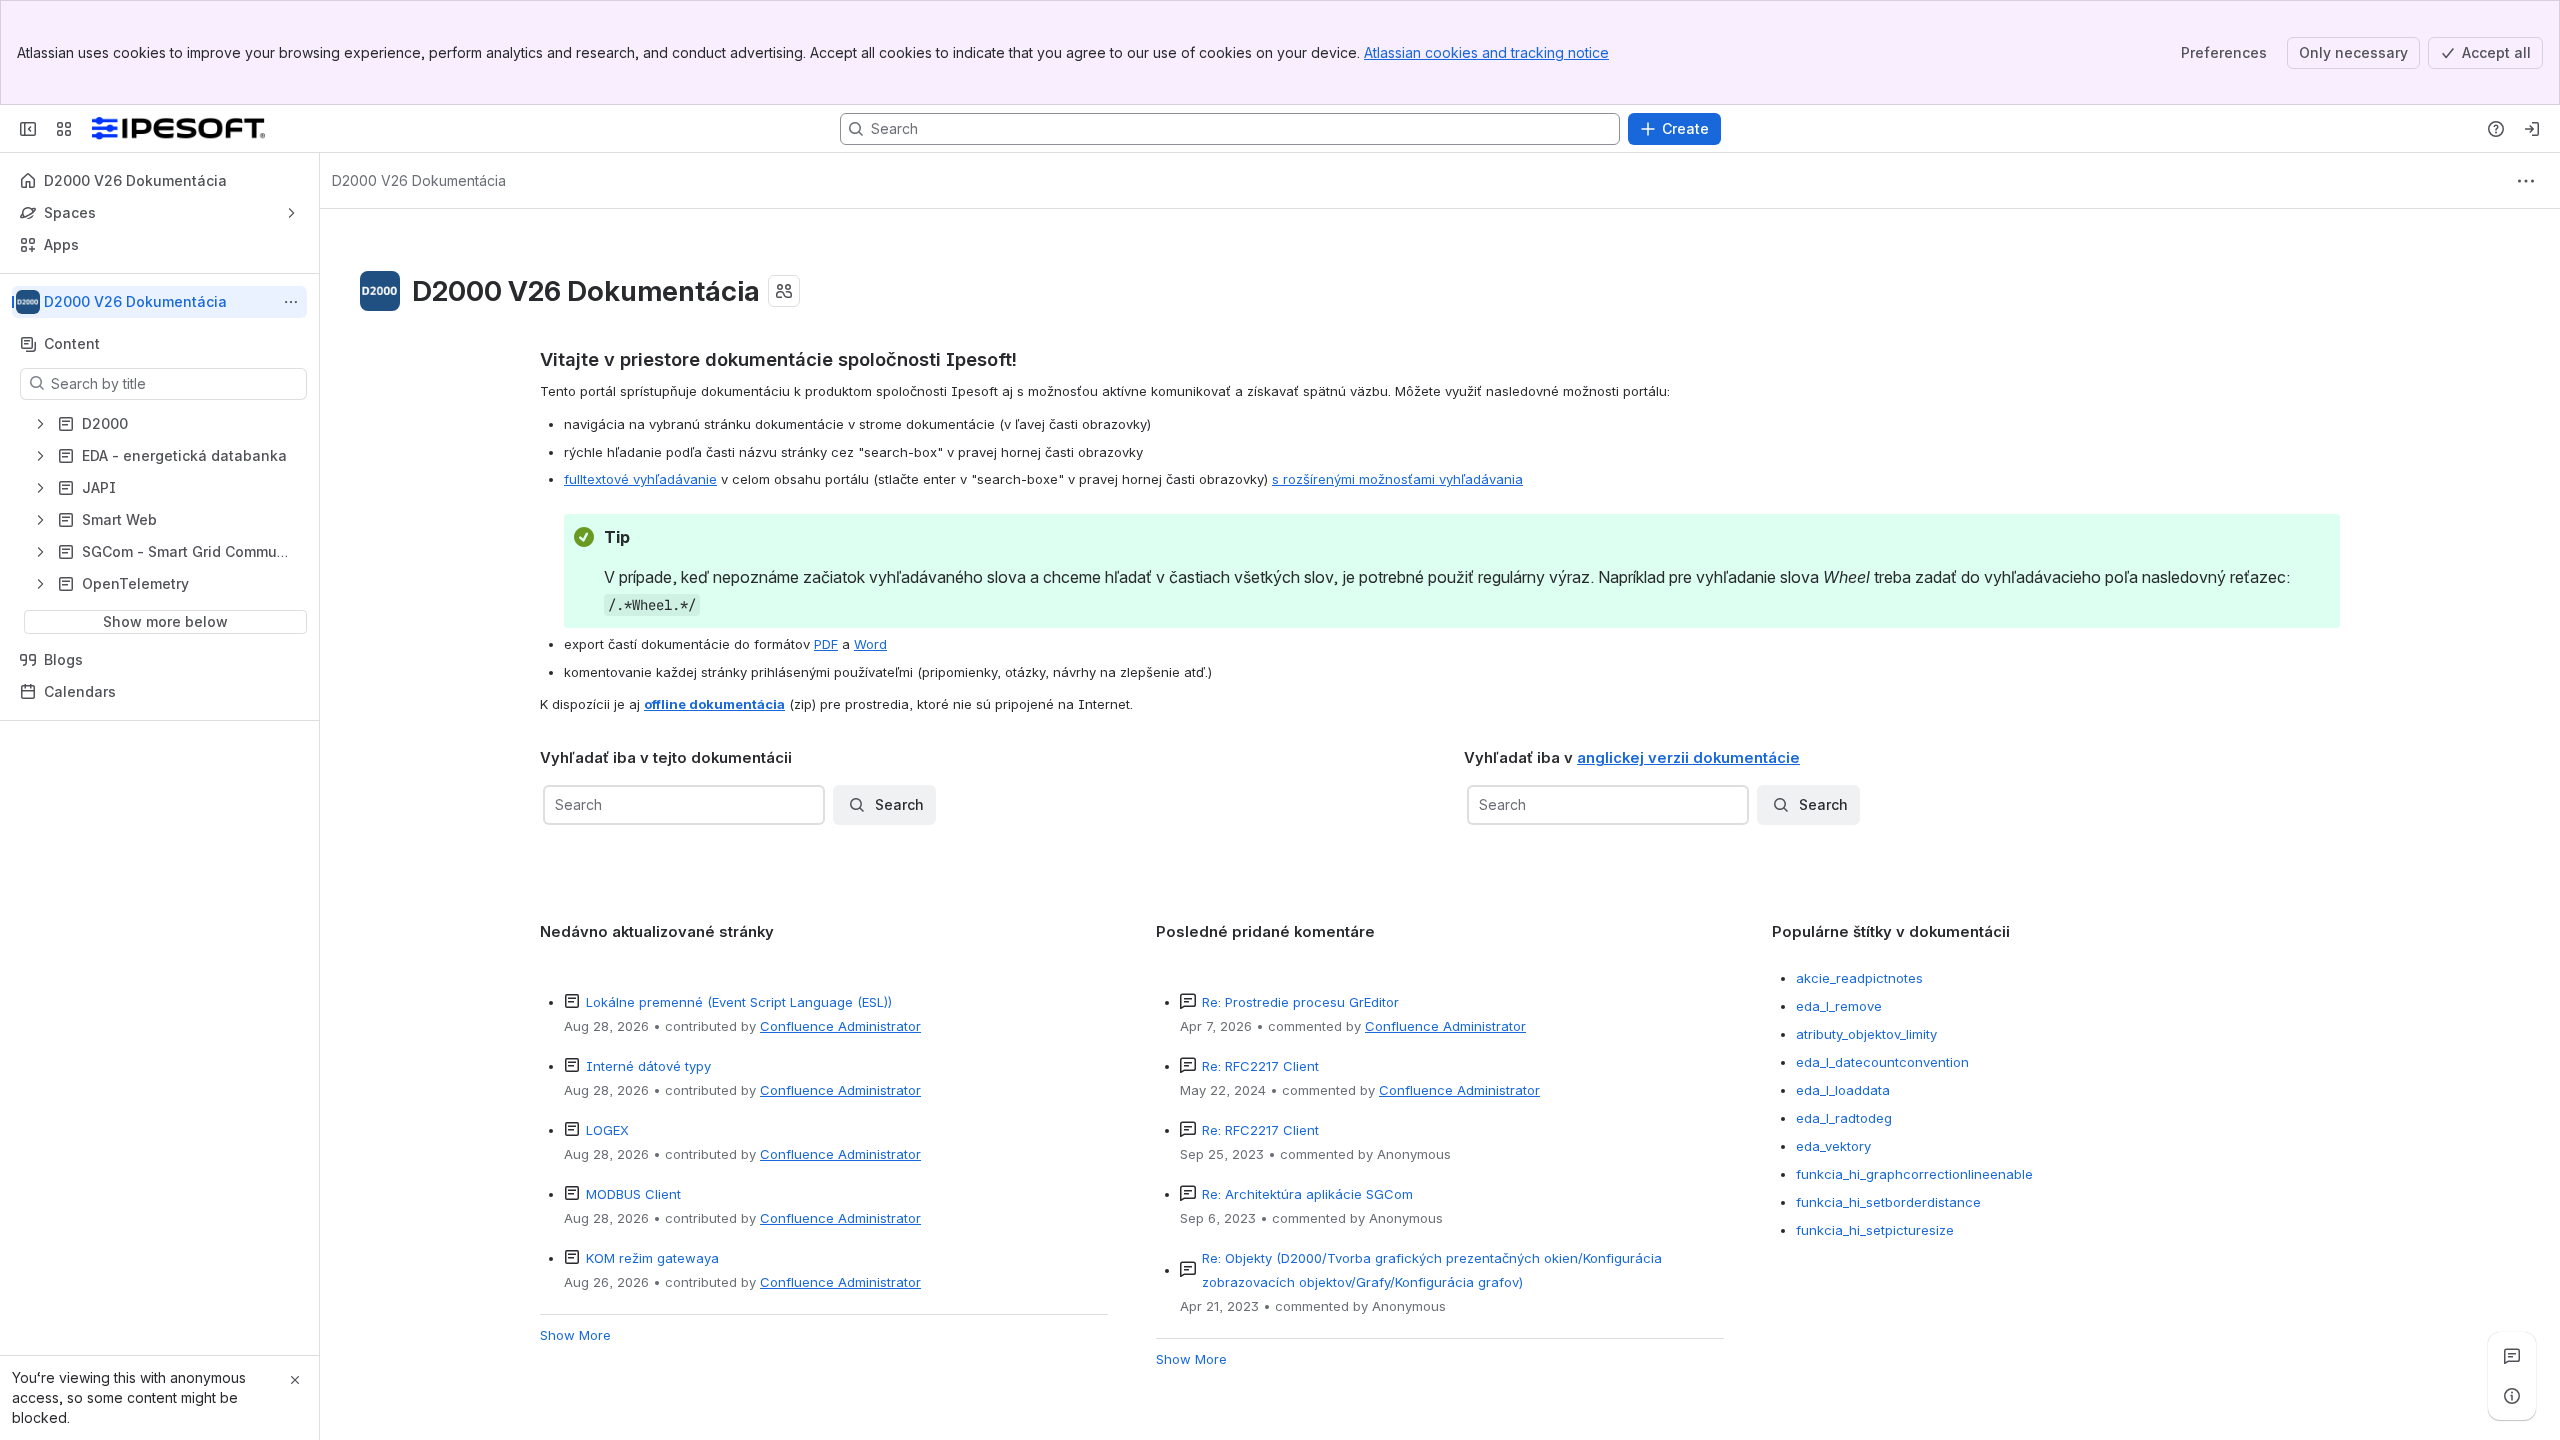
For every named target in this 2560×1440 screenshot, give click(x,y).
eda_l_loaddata (1843, 1090)
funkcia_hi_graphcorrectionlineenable (1914, 1174)
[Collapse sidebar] (28, 129)
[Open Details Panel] (2512, 1396)
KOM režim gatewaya (652, 1258)
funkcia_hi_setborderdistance (1888, 1202)
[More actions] (291, 302)
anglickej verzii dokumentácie (1688, 758)
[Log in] (2532, 129)
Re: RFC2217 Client (1260, 1066)
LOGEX (607, 1130)
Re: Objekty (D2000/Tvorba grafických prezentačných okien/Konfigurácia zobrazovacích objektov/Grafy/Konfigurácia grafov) (1434, 1270)
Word (870, 644)
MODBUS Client (633, 1194)
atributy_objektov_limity (1866, 1034)
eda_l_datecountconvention (1882, 1062)
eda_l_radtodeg (1844, 1118)
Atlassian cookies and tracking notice (1486, 52)
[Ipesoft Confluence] (178, 129)
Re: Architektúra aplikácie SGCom (1307, 1194)
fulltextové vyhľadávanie (640, 479)
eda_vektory (1833, 1146)
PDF (826, 644)
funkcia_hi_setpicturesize (1875, 1230)
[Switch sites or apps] (64, 129)
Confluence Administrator (840, 1026)
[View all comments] (2512, 1356)
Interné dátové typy (648, 1066)
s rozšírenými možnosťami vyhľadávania (1397, 479)
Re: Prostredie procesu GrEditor (1300, 1002)
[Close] (295, 1380)
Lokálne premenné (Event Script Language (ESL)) (739, 1002)
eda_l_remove (1839, 1006)
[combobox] (557, 805)
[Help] (2496, 129)
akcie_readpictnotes (1859, 978)
